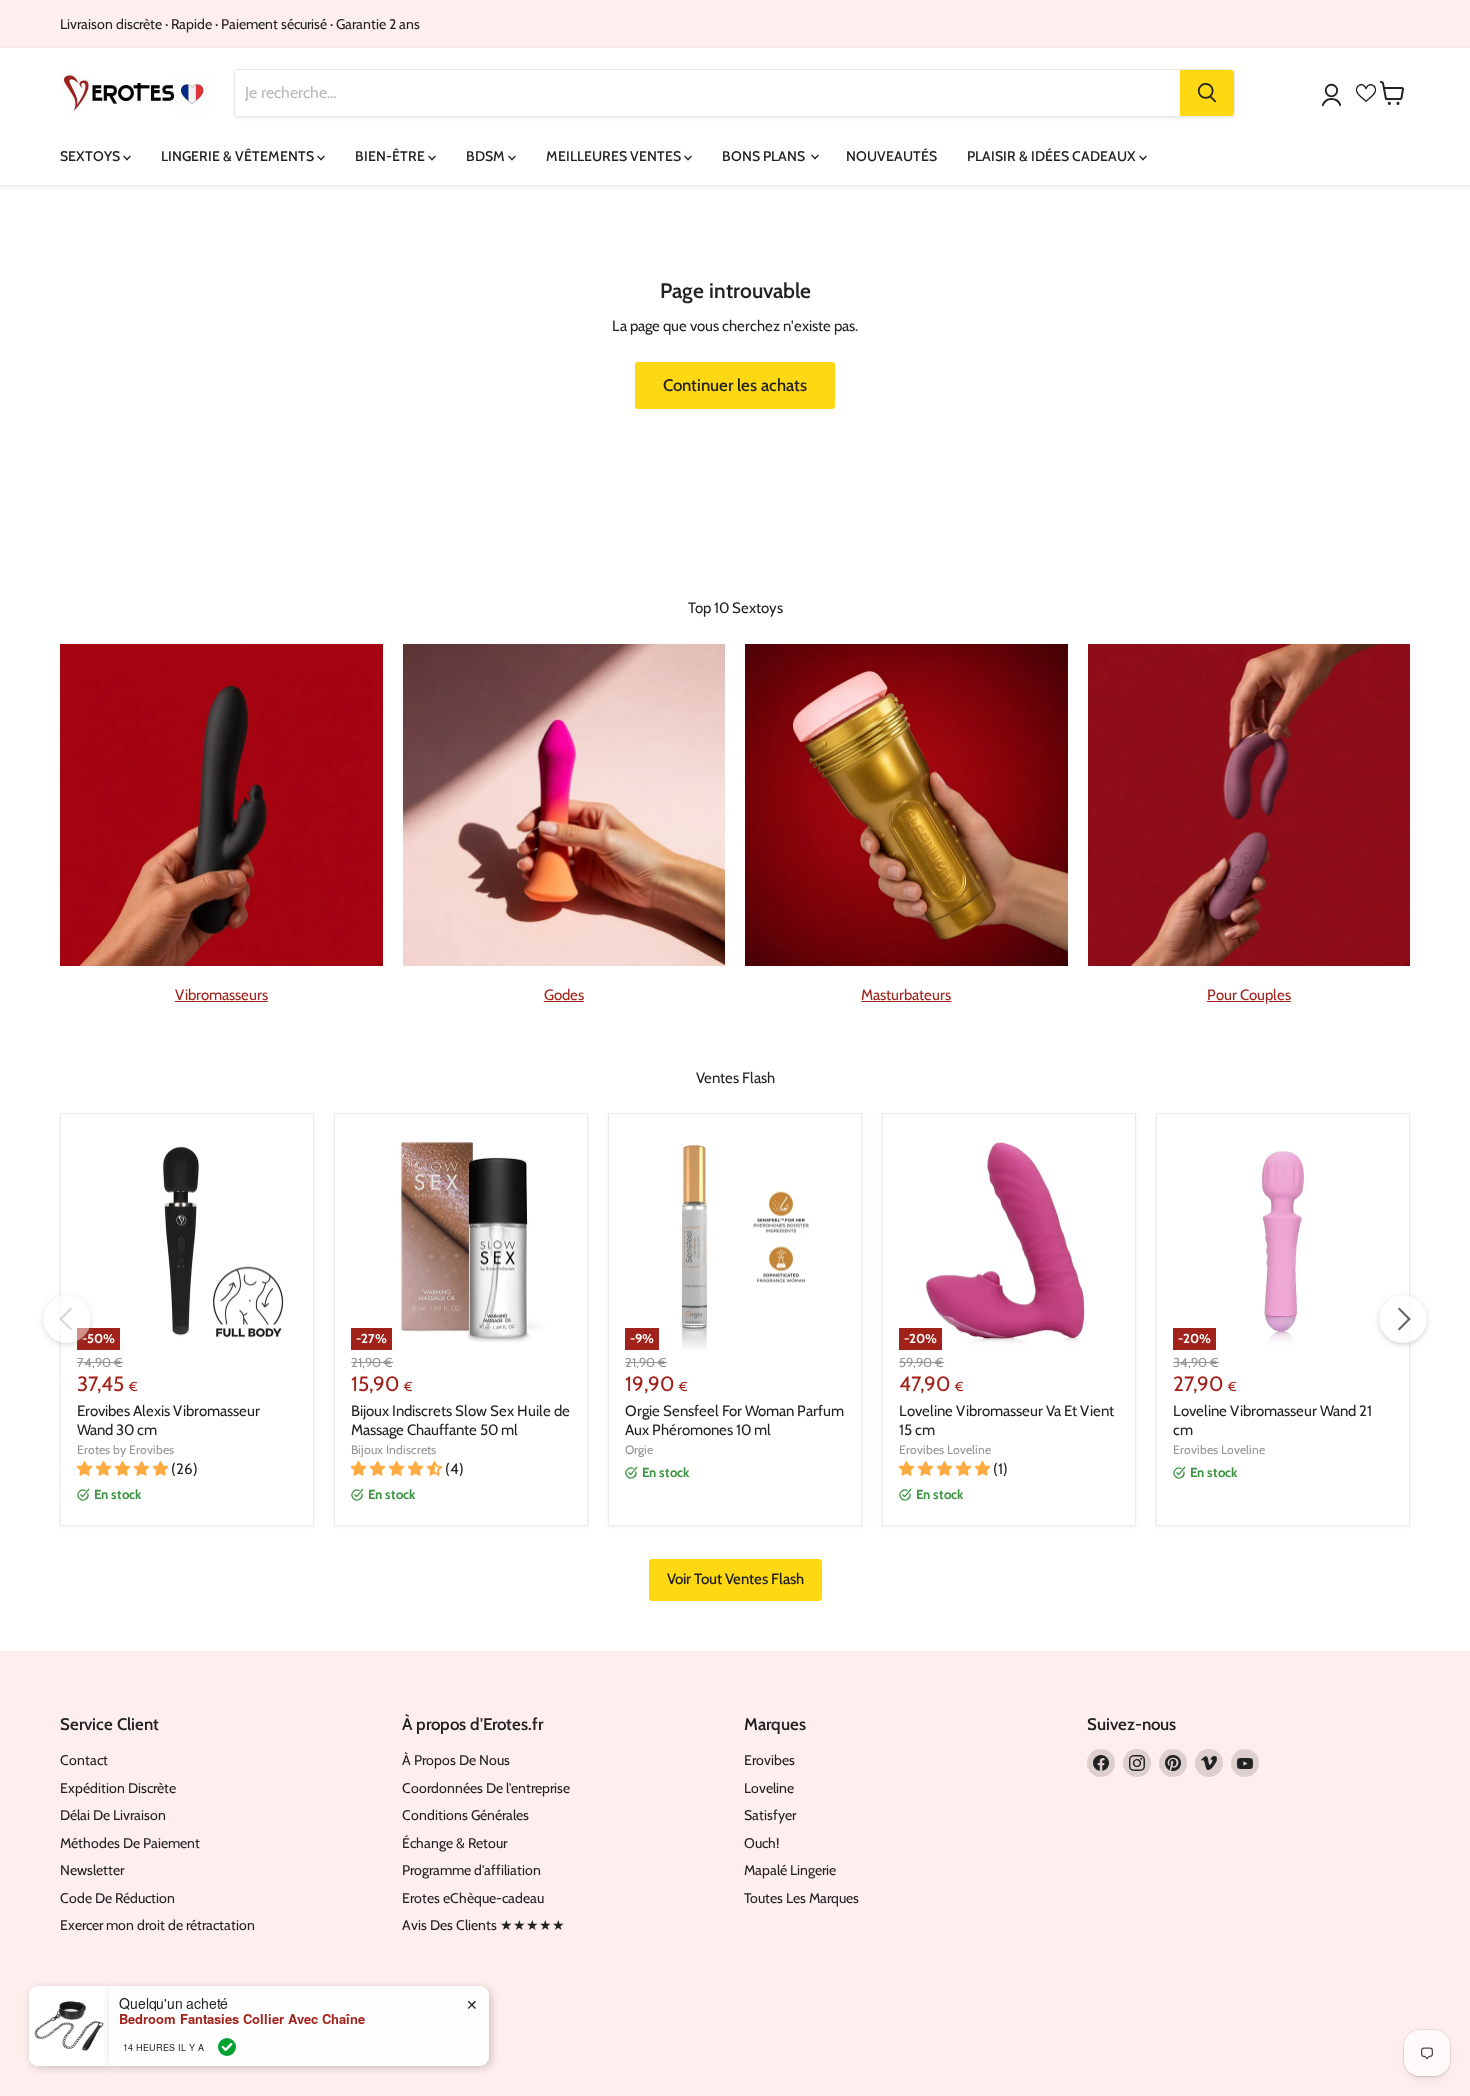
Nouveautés (891, 156)
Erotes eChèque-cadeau (473, 1898)
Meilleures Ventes (615, 156)
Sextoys (91, 156)
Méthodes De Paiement (130, 1843)
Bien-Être (391, 156)
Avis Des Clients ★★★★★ (483, 1925)
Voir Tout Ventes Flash (735, 1579)
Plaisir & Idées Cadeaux (1053, 156)
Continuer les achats (735, 385)
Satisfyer (770, 1815)
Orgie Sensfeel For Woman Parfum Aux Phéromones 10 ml (734, 1421)
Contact (84, 1760)
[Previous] (67, 1319)
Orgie (639, 1449)
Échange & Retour (454, 1843)
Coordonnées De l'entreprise (486, 1788)
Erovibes (769, 1760)
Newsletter (92, 1870)
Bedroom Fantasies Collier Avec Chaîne (242, 2019)
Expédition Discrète (118, 1788)
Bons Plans (765, 156)
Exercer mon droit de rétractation (157, 1925)
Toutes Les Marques (801, 1898)
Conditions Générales (465, 1815)
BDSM (487, 156)
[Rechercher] (1207, 93)
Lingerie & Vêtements (239, 156)
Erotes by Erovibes (125, 1449)
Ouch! (761, 1843)
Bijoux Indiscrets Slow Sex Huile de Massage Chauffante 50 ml (460, 1421)
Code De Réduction (117, 1898)
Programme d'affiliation (471, 1870)
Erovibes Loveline (945, 1449)
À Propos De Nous (456, 1760)
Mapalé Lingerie (790, 1870)
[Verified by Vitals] (227, 2047)
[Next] (1403, 1319)
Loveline (769, 1788)
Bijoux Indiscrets (393, 1449)
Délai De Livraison (113, 1815)
